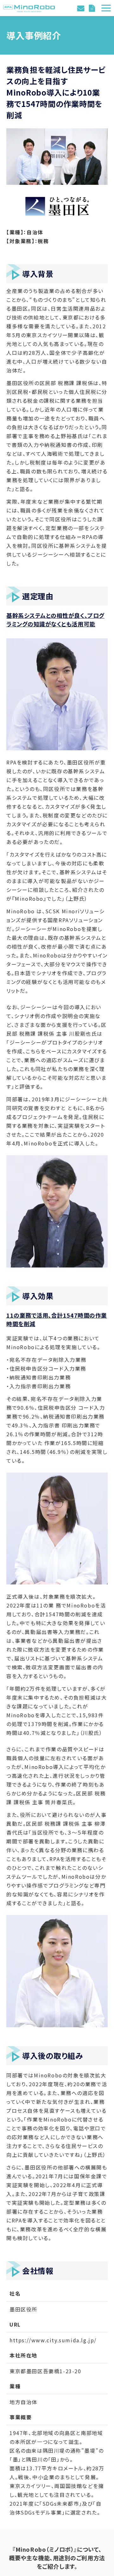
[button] (106, 8)
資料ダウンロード (93, 8)
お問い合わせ (82, 8)
